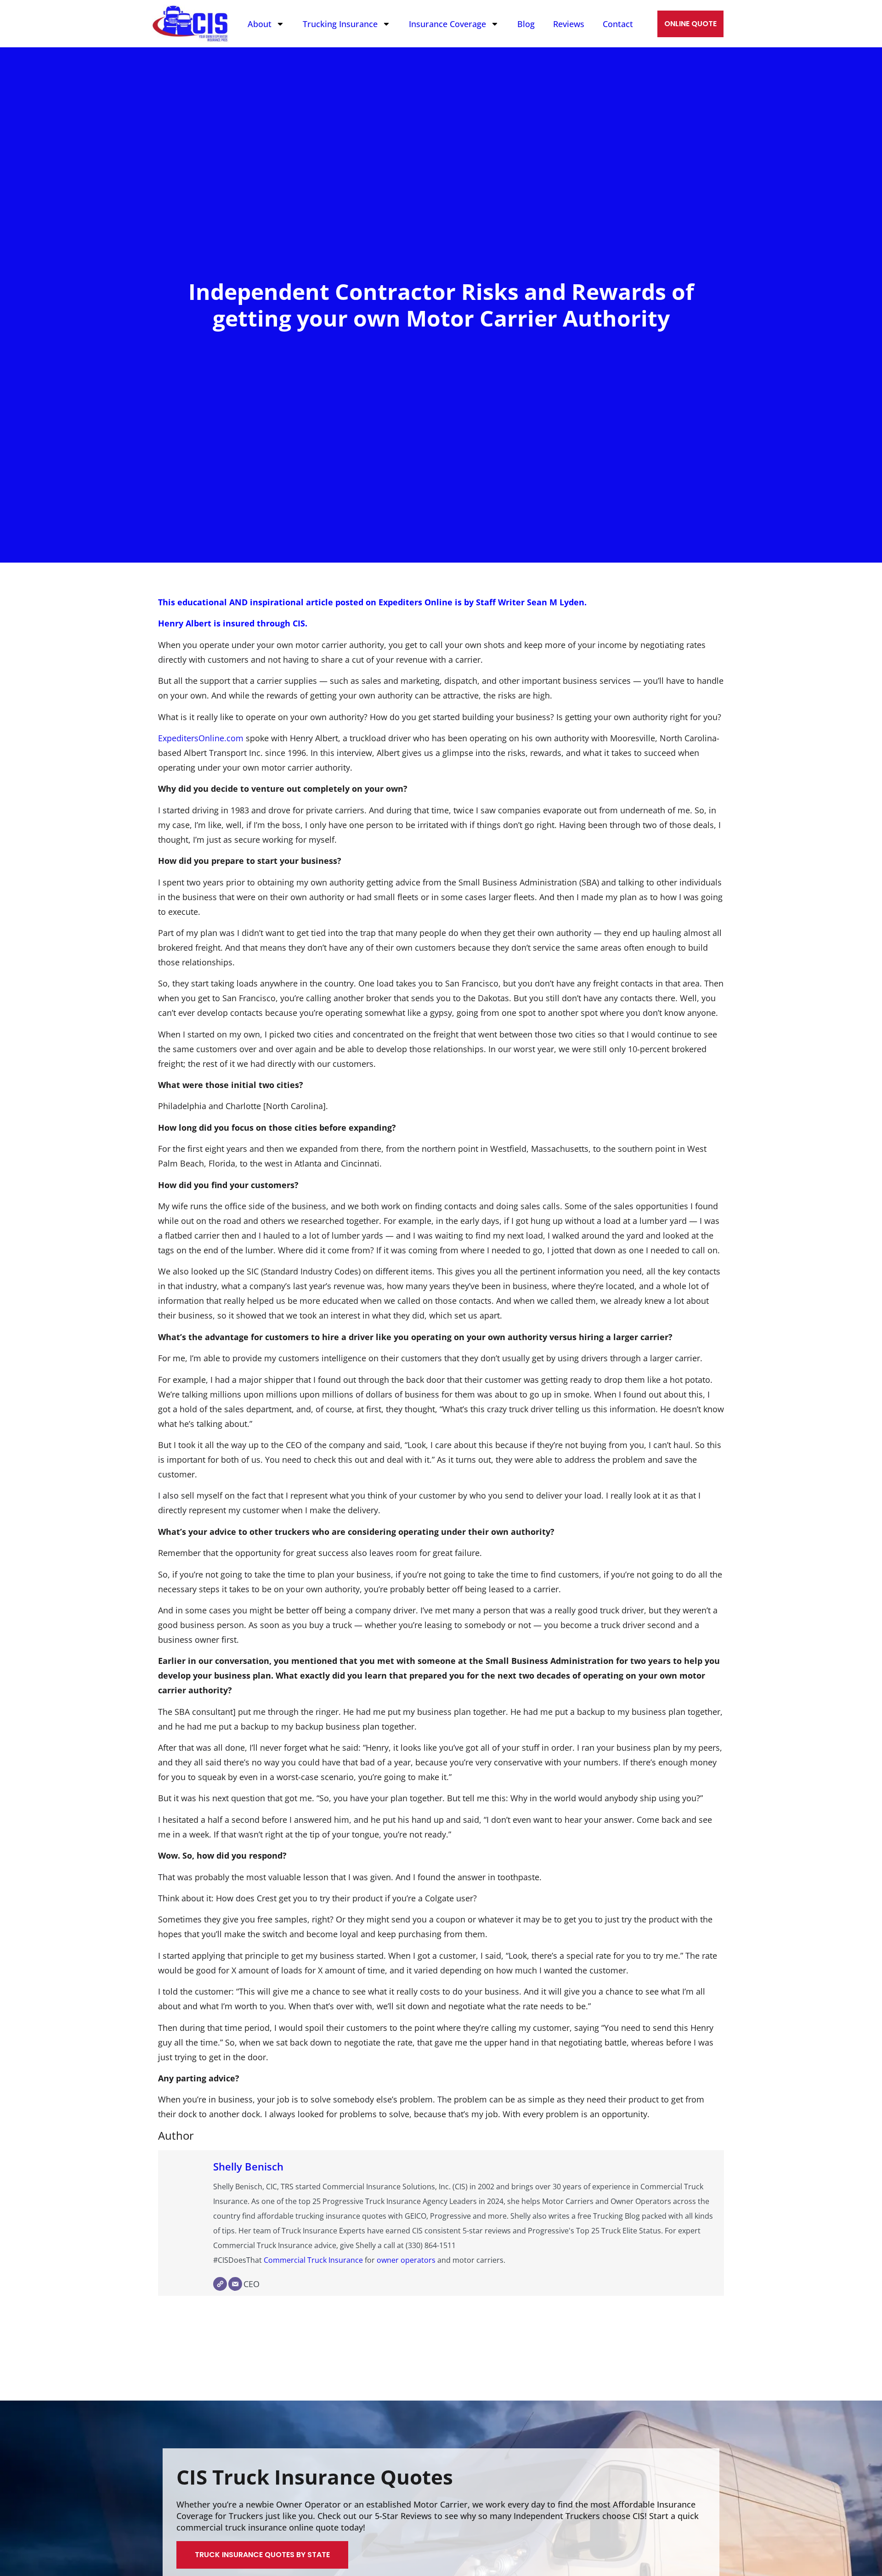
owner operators (406, 2260)
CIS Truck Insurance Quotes (315, 2477)
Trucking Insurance (340, 24)
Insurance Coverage (447, 24)
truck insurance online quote (282, 2527)
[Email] (235, 2284)
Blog (526, 24)
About (260, 24)
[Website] (220, 2284)
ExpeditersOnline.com (201, 738)
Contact (618, 24)
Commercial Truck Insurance (313, 2260)
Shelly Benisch (248, 2167)
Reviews (569, 24)
